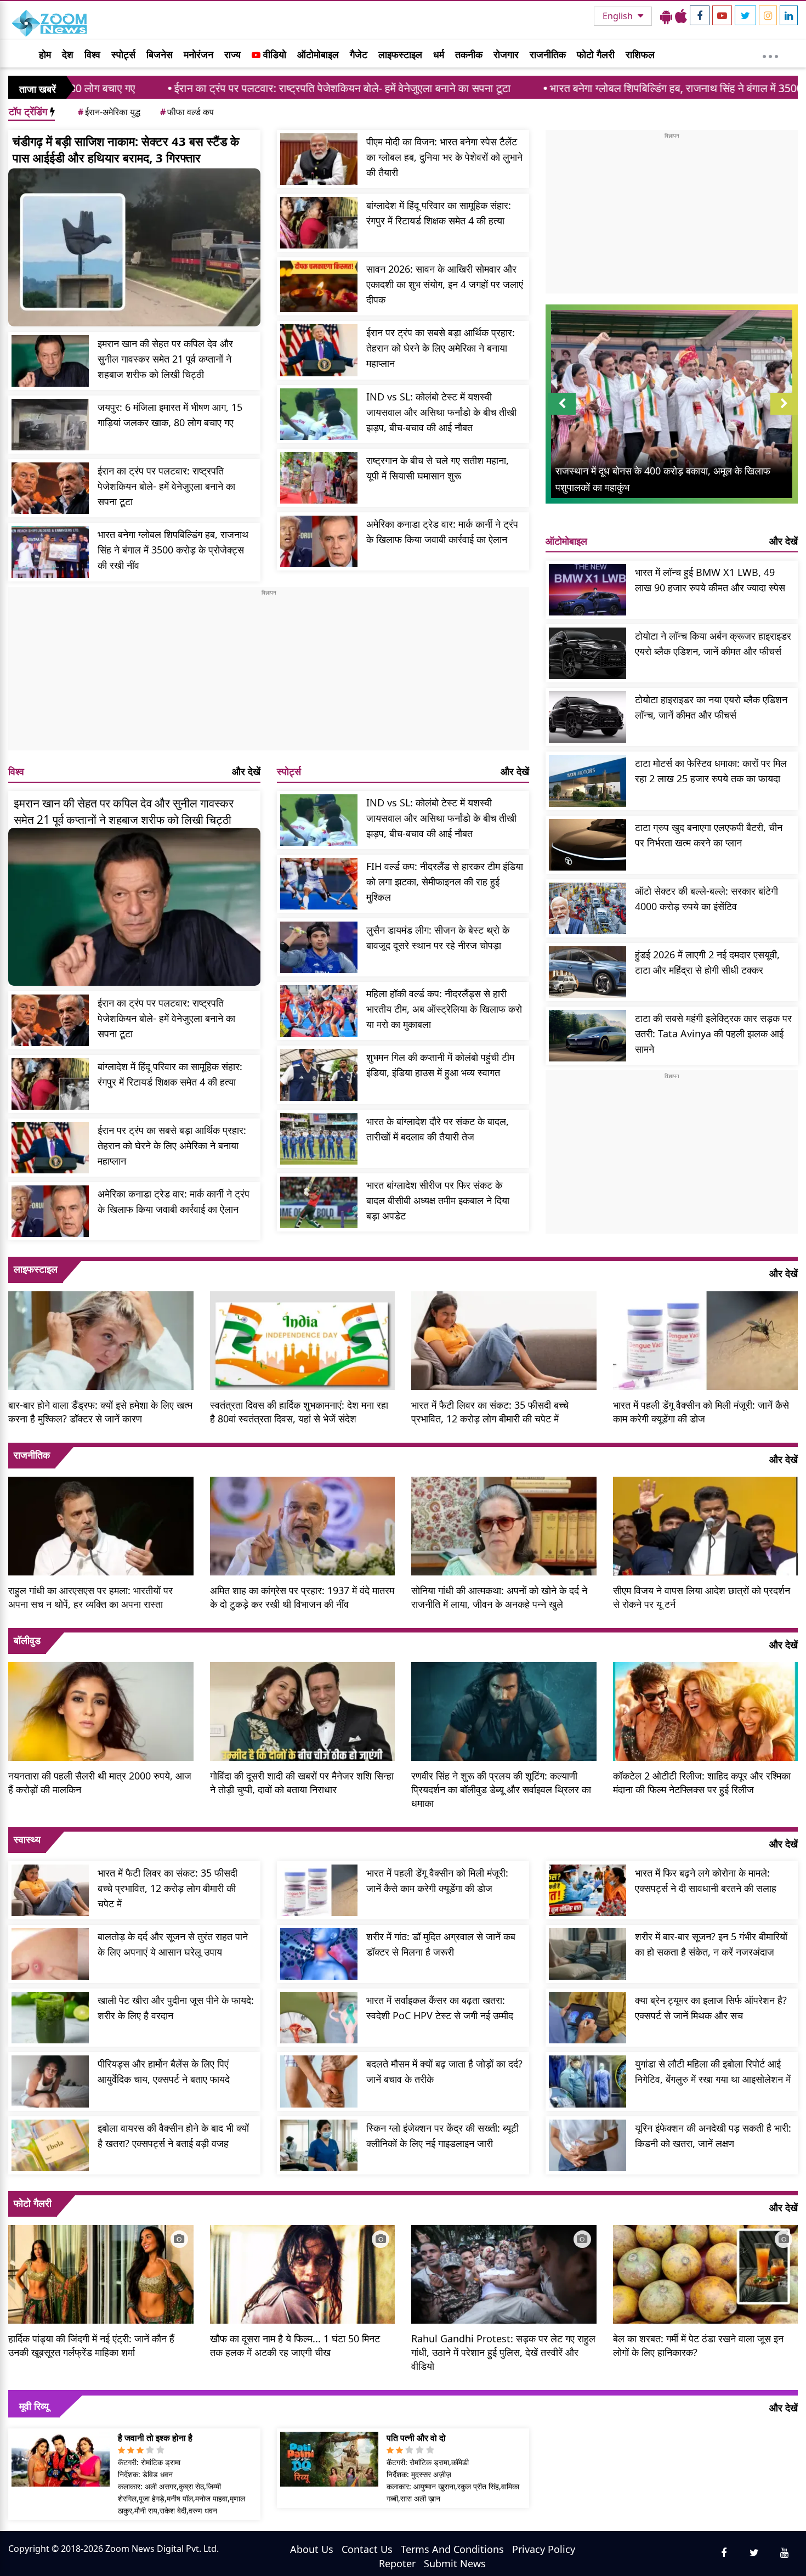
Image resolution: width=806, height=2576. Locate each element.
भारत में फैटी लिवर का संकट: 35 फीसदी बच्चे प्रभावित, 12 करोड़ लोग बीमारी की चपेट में (490, 1412)
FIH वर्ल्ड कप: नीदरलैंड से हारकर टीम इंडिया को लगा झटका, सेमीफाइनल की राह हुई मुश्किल (445, 882)
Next (784, 414)
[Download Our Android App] (666, 16)
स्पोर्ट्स (123, 54)
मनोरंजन (198, 54)
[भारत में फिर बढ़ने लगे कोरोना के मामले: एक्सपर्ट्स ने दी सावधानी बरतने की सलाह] (588, 1890)
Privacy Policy (544, 2549)
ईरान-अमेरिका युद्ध (109, 112)
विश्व (92, 54)
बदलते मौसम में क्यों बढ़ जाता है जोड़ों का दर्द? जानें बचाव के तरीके (444, 2071)
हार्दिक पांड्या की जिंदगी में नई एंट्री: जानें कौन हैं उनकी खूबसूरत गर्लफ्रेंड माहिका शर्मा (91, 2345)
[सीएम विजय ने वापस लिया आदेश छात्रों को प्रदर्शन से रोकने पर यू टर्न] (706, 1524)
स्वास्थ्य (27, 1839)
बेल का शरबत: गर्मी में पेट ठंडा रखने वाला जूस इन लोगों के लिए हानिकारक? (698, 2345)
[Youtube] (722, 15)
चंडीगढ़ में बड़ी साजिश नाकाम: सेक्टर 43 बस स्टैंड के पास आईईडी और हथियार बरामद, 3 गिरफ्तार (126, 149)
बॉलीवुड (27, 1640)
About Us (312, 2549)
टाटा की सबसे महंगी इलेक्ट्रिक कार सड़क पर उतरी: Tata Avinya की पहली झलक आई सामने (713, 1033)
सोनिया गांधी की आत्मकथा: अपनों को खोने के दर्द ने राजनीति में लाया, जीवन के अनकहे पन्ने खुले (499, 1597)
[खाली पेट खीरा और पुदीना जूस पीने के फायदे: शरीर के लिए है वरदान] (50, 2018)
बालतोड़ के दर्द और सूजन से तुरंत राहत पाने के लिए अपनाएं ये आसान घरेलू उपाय (173, 1944)
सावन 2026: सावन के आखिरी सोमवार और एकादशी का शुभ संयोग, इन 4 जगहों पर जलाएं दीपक (445, 284)
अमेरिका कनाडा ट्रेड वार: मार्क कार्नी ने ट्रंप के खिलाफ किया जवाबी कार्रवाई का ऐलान (442, 532)
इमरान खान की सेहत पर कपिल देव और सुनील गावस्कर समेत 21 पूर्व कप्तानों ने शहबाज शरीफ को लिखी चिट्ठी (165, 359)
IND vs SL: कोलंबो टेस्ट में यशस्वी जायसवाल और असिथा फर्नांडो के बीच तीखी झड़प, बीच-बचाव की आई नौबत (441, 412)
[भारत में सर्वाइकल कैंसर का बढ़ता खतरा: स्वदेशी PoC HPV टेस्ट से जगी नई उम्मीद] (319, 2018)
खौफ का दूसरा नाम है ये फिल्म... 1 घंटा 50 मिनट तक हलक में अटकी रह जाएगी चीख (295, 2345)
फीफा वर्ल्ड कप (187, 112)
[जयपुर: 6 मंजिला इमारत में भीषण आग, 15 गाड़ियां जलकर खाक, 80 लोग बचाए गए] (50, 425)
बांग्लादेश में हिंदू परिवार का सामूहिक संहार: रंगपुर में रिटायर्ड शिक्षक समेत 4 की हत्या (439, 213)
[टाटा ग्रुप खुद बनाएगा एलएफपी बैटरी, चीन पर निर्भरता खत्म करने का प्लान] (588, 845)
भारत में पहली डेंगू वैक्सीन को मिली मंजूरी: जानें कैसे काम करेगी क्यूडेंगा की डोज (701, 1412)
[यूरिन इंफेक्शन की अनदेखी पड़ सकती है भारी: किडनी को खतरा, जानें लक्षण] (588, 2145)
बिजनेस (160, 54)
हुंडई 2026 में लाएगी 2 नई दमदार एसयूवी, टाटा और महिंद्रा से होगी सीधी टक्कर (707, 962)
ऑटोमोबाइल (318, 54)
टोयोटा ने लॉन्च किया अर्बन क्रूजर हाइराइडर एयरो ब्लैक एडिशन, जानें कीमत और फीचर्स (713, 643)
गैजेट (359, 54)
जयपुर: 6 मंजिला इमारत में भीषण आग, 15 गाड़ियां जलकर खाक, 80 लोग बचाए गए (170, 415)
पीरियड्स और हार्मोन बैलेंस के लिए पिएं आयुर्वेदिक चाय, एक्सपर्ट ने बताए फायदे (164, 2071)
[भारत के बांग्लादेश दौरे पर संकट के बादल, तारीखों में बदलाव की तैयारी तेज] (319, 1139)
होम (45, 54)
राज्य (232, 54)
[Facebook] (700, 15)
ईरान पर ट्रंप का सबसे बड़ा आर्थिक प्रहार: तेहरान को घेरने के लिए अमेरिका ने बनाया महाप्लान (441, 348)
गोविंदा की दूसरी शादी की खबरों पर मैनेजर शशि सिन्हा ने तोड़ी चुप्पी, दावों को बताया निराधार (302, 1783)
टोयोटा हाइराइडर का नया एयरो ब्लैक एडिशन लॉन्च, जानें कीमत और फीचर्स (711, 707)
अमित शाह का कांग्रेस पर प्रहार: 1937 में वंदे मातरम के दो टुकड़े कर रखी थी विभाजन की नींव (302, 1597)
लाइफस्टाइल (400, 54)
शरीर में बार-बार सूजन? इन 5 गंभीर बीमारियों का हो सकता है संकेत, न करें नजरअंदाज (711, 1944)
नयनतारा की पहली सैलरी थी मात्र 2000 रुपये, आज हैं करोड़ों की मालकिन (100, 1783)
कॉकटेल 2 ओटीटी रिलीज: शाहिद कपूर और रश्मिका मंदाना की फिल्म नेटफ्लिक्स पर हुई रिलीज (702, 1783)
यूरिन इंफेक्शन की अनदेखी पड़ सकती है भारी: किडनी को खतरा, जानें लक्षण (713, 2136)
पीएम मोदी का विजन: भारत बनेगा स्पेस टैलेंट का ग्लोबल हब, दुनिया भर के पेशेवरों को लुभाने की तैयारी (444, 157)
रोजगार (506, 54)
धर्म (439, 54)
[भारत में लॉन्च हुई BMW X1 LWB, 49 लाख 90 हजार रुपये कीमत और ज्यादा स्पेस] (588, 590)
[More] (770, 54)
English (619, 16)
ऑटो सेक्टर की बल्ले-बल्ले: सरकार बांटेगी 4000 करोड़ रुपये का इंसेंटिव (706, 899)
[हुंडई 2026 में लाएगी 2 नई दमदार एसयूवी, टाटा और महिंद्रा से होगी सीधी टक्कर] (588, 972)
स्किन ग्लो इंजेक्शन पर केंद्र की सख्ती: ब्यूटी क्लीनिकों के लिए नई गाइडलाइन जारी (442, 2136)
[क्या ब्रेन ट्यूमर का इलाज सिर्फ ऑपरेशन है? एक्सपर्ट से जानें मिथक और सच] (588, 2018)
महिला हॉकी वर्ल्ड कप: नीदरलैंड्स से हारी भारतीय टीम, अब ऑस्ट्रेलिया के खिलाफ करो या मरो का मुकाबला (444, 1009)
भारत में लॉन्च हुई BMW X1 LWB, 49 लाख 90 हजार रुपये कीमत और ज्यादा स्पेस (710, 580)
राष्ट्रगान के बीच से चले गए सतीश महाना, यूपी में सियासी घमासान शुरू (438, 468)
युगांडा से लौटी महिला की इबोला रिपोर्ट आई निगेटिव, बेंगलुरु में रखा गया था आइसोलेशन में (713, 2071)
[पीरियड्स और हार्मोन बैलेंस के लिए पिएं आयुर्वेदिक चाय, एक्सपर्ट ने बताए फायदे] (50, 2081)
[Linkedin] (789, 15)
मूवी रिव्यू (34, 2406)
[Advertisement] (269, 674)
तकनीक (469, 54)
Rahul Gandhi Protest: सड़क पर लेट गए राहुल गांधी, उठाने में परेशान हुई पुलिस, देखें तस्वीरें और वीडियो (503, 2352)
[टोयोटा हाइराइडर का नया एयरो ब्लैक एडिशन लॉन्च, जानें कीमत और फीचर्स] (588, 717)
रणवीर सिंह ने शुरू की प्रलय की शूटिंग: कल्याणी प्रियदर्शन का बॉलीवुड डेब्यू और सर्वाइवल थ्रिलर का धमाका (501, 1789)
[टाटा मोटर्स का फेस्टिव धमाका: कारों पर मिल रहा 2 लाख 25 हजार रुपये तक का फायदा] (588, 781)
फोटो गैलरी (596, 54)
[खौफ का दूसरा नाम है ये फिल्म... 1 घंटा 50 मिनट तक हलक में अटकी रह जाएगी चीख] (303, 2273)
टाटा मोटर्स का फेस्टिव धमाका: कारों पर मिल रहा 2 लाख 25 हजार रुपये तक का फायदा (711, 771)
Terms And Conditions (452, 2549)
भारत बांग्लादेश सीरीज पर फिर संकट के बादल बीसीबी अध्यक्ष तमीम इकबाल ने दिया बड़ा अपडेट (438, 1200)
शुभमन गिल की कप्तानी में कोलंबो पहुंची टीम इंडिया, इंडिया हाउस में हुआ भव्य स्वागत (440, 1065)
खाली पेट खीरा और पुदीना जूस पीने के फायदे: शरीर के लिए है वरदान (176, 2008)
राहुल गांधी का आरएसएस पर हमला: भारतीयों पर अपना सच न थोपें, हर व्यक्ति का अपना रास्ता (90, 1597)
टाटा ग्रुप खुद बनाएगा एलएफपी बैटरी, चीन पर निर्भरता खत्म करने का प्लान (709, 835)
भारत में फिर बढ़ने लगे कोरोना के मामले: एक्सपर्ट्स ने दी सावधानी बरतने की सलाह (706, 1880)
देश (68, 54)
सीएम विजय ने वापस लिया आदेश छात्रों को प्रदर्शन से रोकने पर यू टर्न (702, 1597)
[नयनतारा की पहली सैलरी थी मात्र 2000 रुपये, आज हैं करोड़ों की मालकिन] (101, 1710)
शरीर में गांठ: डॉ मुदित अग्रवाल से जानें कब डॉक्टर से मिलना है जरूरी (441, 1944)
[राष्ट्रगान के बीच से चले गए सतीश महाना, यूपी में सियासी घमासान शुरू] (319, 478)
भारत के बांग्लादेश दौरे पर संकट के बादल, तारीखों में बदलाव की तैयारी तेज (438, 1129)
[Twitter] (745, 15)
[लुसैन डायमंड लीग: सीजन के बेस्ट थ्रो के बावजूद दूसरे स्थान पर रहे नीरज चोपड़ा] (319, 947)
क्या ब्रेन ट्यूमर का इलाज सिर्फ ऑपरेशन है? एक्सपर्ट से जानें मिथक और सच (711, 2008)
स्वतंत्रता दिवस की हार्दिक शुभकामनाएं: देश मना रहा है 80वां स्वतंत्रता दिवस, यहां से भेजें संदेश (299, 1412)
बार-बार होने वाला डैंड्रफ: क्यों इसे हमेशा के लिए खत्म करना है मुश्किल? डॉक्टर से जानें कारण (100, 1412)
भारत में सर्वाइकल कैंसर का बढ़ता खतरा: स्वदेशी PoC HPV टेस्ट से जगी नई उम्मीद (440, 2008)
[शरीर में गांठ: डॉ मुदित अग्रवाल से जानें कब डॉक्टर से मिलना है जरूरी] (319, 1954)
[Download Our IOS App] (681, 16)
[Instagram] (768, 15)
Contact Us (367, 2549)
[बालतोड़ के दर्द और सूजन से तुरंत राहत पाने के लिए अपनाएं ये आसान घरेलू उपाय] (50, 1954)
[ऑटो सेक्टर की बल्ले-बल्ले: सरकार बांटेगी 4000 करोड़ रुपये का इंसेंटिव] (588, 908)
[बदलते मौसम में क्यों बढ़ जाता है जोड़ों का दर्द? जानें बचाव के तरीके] (319, 2081)
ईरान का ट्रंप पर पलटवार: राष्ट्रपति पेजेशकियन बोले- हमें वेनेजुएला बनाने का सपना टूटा (192, 88)
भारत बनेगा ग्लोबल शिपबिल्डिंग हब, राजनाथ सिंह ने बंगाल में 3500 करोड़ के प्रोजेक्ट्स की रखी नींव (590, 88)
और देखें (246, 771)
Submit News (455, 2563)
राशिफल (640, 54)
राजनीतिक (548, 54)
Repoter (397, 2563)
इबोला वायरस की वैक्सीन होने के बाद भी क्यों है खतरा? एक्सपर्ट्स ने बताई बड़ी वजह (173, 2136)
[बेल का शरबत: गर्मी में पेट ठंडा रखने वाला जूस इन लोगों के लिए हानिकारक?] (706, 2273)
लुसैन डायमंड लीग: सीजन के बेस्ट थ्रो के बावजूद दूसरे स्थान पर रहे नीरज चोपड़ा (438, 937)
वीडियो (273, 54)
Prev (562, 414)
